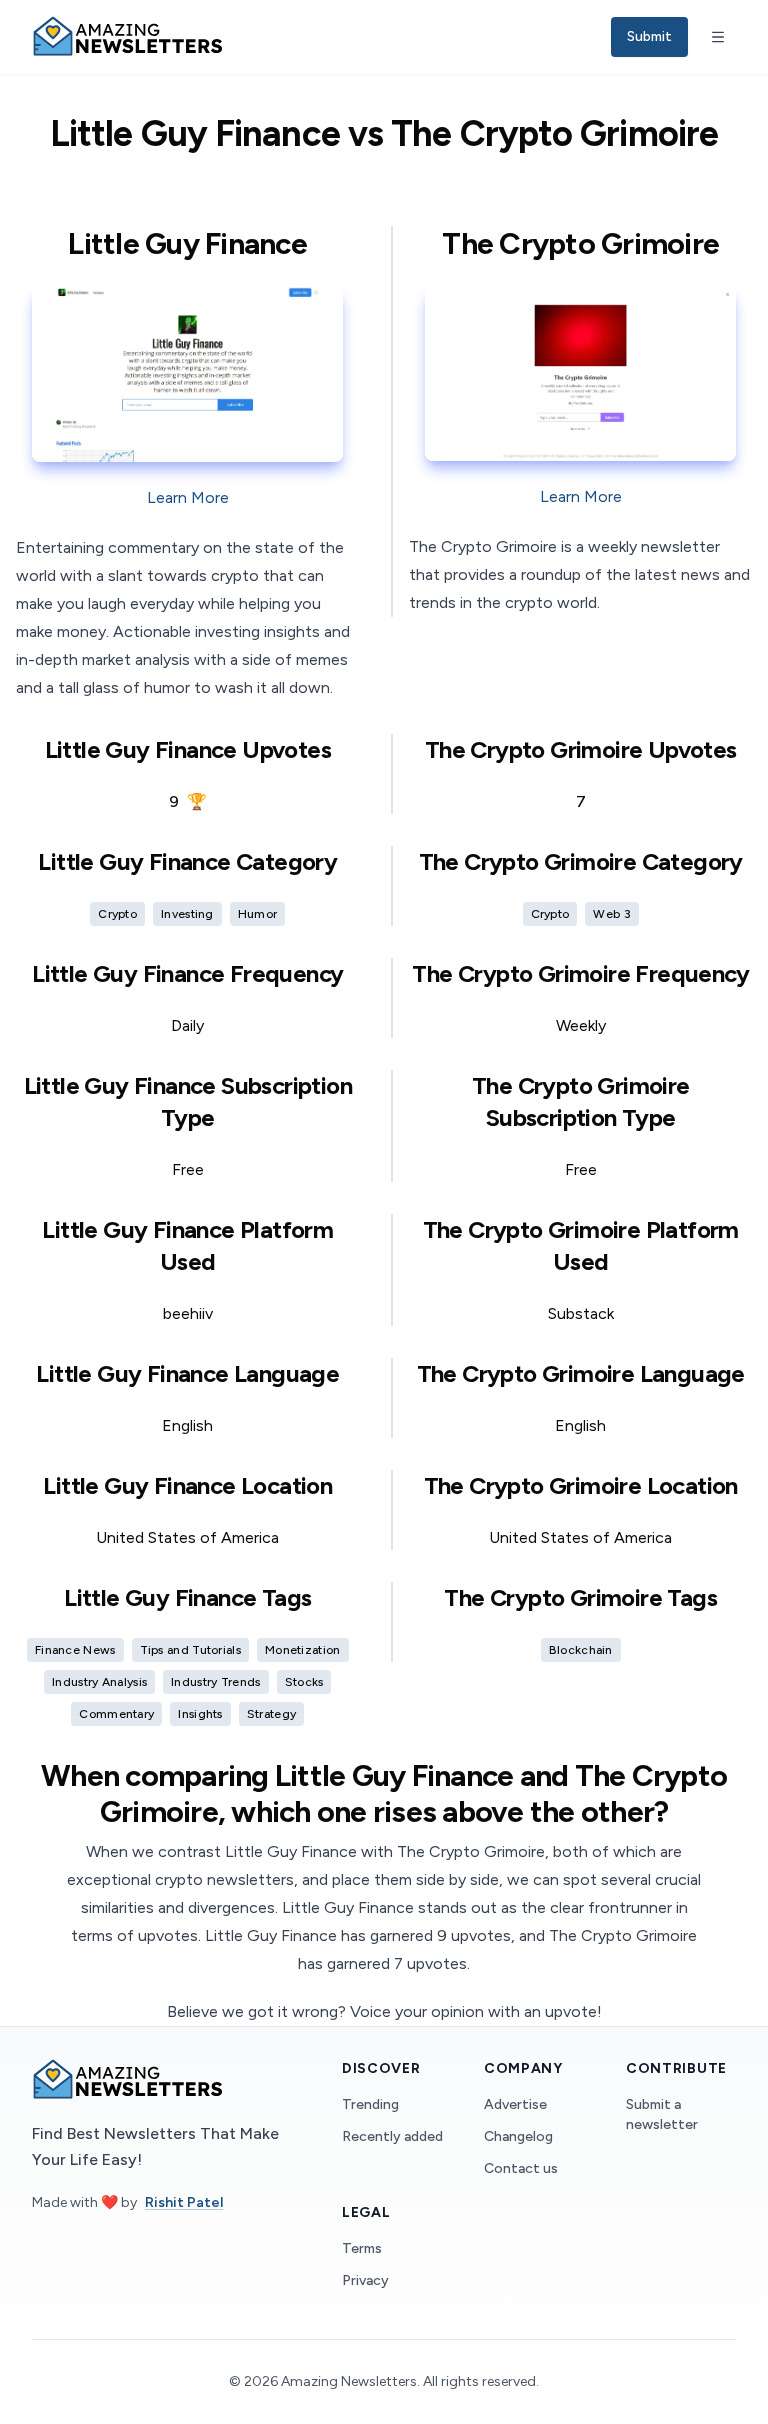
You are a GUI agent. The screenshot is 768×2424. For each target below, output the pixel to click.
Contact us (521, 2168)
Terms (362, 2248)
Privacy (365, 2280)
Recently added (392, 2136)
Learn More (188, 497)
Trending (370, 2104)
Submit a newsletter (662, 2114)
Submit (649, 36)
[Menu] (718, 37)
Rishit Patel (184, 2202)
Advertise (515, 2104)
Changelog (518, 2136)
